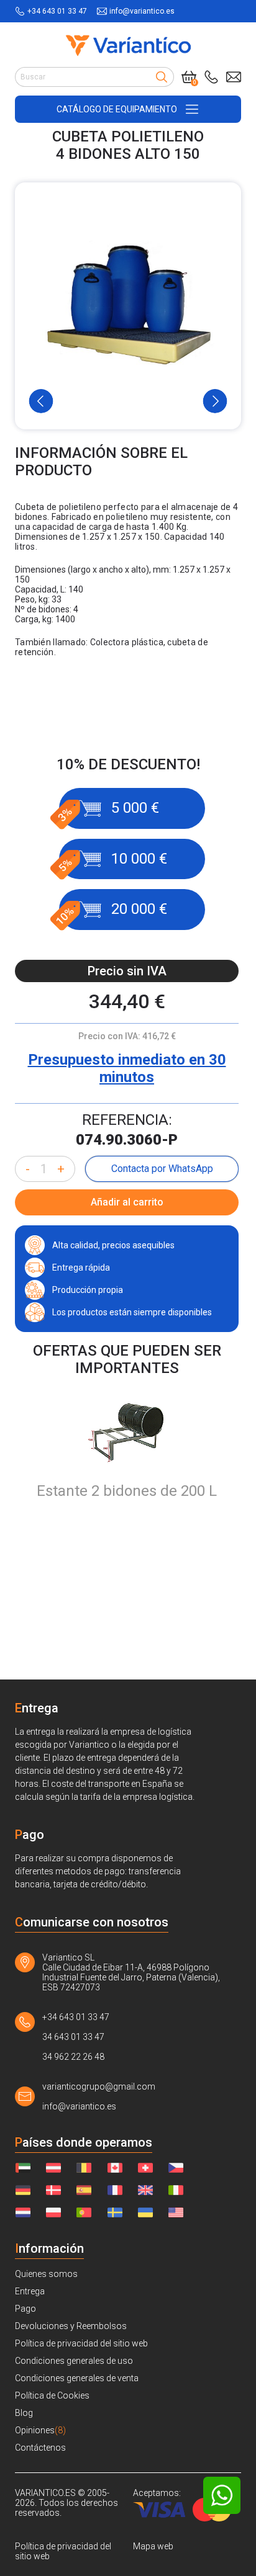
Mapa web (153, 2546)
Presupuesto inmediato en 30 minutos (127, 1068)
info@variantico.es (142, 11)
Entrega (30, 2291)
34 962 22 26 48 (73, 2057)
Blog (24, 2413)
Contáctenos (40, 2448)
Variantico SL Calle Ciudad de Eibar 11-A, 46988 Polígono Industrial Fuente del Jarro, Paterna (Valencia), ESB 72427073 (131, 1972)
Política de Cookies (52, 2395)
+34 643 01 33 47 (57, 11)
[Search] (162, 77)
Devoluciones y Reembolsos (71, 2326)
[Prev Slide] (41, 401)
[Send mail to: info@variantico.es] (234, 77)
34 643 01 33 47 (73, 2037)
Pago (25, 2309)
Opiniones (40, 2430)
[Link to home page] (128, 45)
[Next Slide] (215, 401)
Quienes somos (46, 2274)
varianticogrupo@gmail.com (99, 2086)
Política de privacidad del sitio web (81, 2343)
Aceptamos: (157, 2493)
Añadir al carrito (127, 1202)
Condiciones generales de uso (74, 2361)
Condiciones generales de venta (77, 2378)
